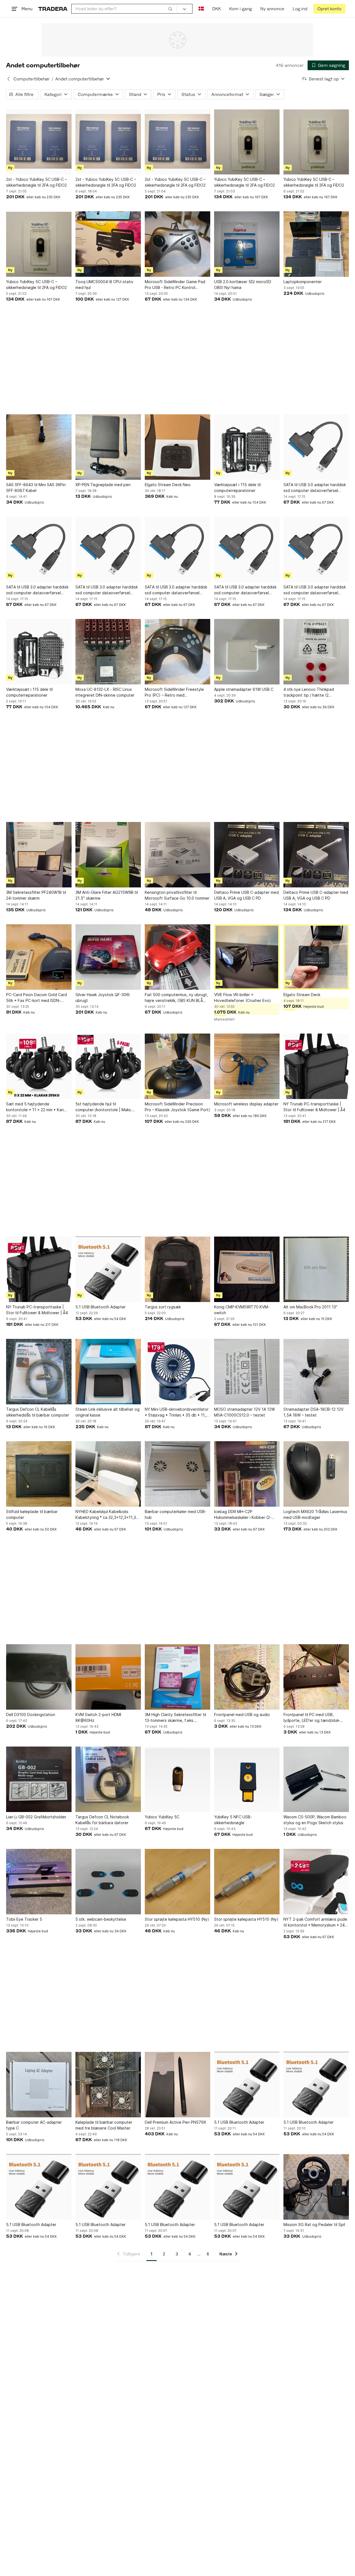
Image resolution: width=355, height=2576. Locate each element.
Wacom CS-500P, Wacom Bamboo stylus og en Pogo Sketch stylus (315, 1820)
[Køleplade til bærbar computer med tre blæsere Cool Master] (108, 2085)
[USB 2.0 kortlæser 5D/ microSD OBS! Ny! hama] (247, 244)
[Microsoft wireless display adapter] (247, 1066)
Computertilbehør (31, 79)
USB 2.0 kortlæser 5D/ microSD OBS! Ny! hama (243, 285)
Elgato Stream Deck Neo (168, 485)
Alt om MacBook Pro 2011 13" (310, 1307)
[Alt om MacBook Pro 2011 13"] (316, 1269)
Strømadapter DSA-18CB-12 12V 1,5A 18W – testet (313, 1412)
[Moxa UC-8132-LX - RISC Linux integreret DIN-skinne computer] (108, 652)
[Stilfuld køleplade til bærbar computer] (39, 1474)
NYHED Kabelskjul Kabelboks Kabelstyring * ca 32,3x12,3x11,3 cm (106, 1515)
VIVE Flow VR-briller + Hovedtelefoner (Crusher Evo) (243, 998)
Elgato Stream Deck (302, 995)
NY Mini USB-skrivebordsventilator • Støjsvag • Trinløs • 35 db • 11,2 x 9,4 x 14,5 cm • (177, 1412)
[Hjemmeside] (53, 9)
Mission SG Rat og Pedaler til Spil (314, 2225)
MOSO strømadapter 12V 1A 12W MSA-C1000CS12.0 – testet (244, 1412)
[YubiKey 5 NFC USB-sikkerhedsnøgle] (247, 1779)
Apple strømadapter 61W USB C (244, 689)
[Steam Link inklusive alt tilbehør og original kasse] (108, 1372)
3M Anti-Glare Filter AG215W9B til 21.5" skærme (107, 895)
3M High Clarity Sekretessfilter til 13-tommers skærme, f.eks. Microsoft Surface (175, 1718)
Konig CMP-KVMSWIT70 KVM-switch (242, 1310)
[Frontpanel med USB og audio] (247, 1677)
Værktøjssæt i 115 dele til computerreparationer (237, 488)
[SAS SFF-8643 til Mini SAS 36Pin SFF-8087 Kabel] (39, 447)
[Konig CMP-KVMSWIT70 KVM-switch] (247, 1269)
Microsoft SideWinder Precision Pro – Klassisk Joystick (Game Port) (177, 1107)
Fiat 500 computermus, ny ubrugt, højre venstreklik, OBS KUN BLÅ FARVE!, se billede (176, 998)
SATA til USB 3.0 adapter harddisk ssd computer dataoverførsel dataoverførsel (315, 488)
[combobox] (124, 9)
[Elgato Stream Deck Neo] (177, 447)
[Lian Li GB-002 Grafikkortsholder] (39, 1779)
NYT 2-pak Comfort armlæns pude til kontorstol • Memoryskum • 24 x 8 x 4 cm (316, 1922)
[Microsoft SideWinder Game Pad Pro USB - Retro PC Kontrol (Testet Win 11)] (177, 244)
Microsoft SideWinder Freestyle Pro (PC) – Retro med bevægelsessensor (174, 692)
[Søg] (170, 9)
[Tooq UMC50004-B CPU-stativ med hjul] (108, 244)
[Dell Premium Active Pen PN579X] (177, 2085)
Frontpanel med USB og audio (242, 1715)
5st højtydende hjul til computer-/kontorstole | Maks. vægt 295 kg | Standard (104, 1107)
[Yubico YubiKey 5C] (177, 1779)
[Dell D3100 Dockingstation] (39, 1677)
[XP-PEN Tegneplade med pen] (108, 447)
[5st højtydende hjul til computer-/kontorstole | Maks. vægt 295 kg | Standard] (108, 1066)
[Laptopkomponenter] (316, 244)
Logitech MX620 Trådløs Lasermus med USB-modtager (315, 1514)
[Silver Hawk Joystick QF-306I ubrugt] (108, 957)
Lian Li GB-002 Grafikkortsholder (36, 1817)
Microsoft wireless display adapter (246, 1104)
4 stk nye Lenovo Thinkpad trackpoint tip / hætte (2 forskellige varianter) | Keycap (312, 692)
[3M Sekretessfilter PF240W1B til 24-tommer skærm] (39, 855)
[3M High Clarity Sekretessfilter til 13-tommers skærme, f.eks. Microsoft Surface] (177, 1677)
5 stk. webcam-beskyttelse (101, 1919)
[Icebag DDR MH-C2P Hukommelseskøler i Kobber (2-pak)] (247, 1474)
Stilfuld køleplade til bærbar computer (32, 1514)
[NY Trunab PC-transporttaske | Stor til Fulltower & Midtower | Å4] (316, 1066)
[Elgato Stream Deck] (316, 957)
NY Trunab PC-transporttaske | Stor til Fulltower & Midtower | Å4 (314, 1107)
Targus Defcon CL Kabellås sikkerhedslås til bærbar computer (38, 1412)
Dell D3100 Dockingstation (31, 1715)
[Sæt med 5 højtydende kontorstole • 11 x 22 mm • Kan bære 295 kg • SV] (39, 1066)
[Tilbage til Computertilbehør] (9, 79)
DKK (216, 9)
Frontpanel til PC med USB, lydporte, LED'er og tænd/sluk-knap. (312, 1718)
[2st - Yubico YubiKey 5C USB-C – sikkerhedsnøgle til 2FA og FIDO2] (39, 142)
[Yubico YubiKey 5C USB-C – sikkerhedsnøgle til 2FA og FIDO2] (247, 142)
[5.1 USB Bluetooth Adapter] (108, 1269)
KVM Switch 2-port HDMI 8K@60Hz (98, 1717)
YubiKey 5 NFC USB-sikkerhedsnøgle (233, 1820)
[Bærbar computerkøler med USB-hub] (177, 1474)
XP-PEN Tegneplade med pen (103, 485)
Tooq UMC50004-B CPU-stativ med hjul (104, 285)
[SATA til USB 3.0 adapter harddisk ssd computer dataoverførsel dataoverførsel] (316, 447)
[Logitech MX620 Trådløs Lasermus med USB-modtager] (316, 1474)
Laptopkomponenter (303, 282)
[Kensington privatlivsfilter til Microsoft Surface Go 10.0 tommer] (177, 855)
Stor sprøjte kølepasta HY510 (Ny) (177, 1919)
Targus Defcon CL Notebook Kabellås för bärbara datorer (102, 1820)
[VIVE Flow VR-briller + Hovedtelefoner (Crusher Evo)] (247, 957)
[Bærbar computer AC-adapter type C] (39, 2085)
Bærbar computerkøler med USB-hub (176, 1514)
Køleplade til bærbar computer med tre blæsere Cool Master (104, 2125)
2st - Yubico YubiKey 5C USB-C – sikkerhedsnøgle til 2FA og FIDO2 (36, 182)
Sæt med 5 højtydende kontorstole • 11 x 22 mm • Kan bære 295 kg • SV (35, 1107)
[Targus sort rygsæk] (177, 1269)
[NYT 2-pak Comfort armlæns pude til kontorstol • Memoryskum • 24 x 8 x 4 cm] (316, 1882)
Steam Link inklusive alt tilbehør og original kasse (107, 1412)
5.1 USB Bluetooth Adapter (101, 1307)
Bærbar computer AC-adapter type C (34, 2125)
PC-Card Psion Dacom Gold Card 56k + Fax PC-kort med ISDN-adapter (36, 998)
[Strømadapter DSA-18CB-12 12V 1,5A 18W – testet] (316, 1372)
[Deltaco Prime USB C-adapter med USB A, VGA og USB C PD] (247, 855)
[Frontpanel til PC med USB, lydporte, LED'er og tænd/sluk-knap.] (316, 1677)
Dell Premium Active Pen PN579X (175, 2122)
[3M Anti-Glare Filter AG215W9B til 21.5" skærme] (108, 855)
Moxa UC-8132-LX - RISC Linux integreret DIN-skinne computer (105, 692)
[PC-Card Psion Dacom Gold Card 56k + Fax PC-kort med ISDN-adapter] (39, 957)
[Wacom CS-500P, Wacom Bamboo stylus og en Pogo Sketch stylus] (316, 1779)
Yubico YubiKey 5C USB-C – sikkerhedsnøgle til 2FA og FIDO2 (244, 182)
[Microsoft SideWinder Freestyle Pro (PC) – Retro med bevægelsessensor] (177, 652)
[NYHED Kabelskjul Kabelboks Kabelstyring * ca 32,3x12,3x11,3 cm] (108, 1474)
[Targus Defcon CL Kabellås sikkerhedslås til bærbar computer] (39, 1372)
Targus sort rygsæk (163, 1307)
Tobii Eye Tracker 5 (24, 1919)
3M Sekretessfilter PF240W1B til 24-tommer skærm (36, 895)
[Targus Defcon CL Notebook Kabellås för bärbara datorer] (108, 1779)
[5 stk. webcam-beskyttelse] (108, 1882)
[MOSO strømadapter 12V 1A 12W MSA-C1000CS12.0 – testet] (247, 1372)
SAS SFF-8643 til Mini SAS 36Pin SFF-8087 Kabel (36, 488)
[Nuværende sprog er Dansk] (201, 9)
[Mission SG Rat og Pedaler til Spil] (316, 2187)
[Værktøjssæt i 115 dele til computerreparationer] (247, 447)
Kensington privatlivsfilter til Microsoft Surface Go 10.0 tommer (177, 895)
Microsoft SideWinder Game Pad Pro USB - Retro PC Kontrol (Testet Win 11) (175, 285)
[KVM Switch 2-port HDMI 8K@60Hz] (108, 1677)
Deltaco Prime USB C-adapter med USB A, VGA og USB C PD (246, 895)
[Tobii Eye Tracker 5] (39, 1882)
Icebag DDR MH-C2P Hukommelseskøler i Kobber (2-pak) (243, 1515)
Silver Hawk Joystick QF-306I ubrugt (102, 998)
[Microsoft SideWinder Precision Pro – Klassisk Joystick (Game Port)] (177, 1066)
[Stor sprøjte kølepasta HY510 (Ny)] (177, 1882)
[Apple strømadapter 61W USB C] (247, 652)
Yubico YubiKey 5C (162, 1817)
